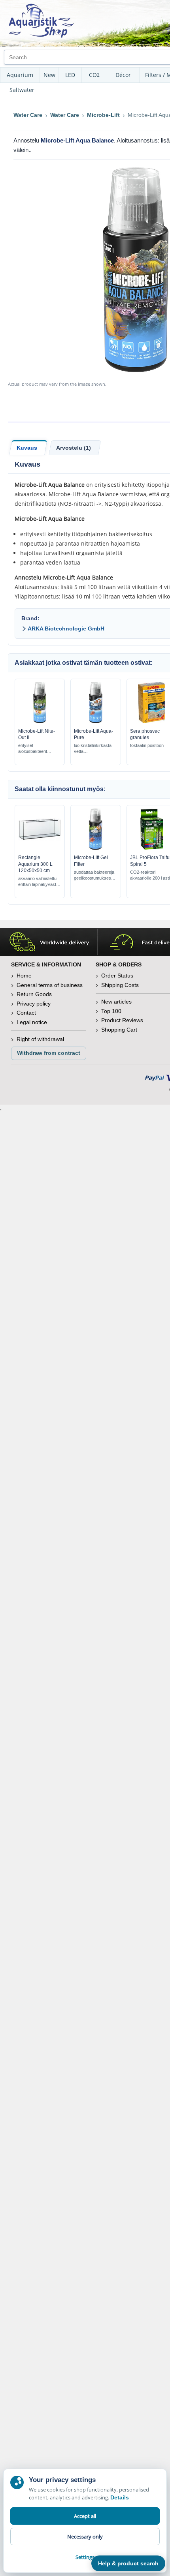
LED (70, 75)
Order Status (117, 976)
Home (24, 976)
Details (120, 2497)
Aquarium (20, 75)
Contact (26, 1013)
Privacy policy (34, 1004)
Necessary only (85, 2537)
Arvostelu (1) (74, 448)
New (49, 75)
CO (94, 75)
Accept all (85, 2516)
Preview (40, 721)
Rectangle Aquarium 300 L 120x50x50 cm (35, 864)
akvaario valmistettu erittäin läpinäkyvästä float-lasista (38, 882)
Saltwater (22, 90)
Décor (123, 75)
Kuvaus (27, 448)
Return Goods (34, 994)
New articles (116, 1002)
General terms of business (50, 985)
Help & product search (128, 2563)
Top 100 (111, 1011)
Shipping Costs (120, 985)
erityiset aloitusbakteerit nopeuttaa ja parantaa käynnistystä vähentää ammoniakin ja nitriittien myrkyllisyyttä (39, 749)
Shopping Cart (119, 1030)
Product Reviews (122, 1020)
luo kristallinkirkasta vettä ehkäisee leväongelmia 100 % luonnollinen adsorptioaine (93, 749)
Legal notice (32, 1022)
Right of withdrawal (40, 1039)
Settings (85, 2557)
